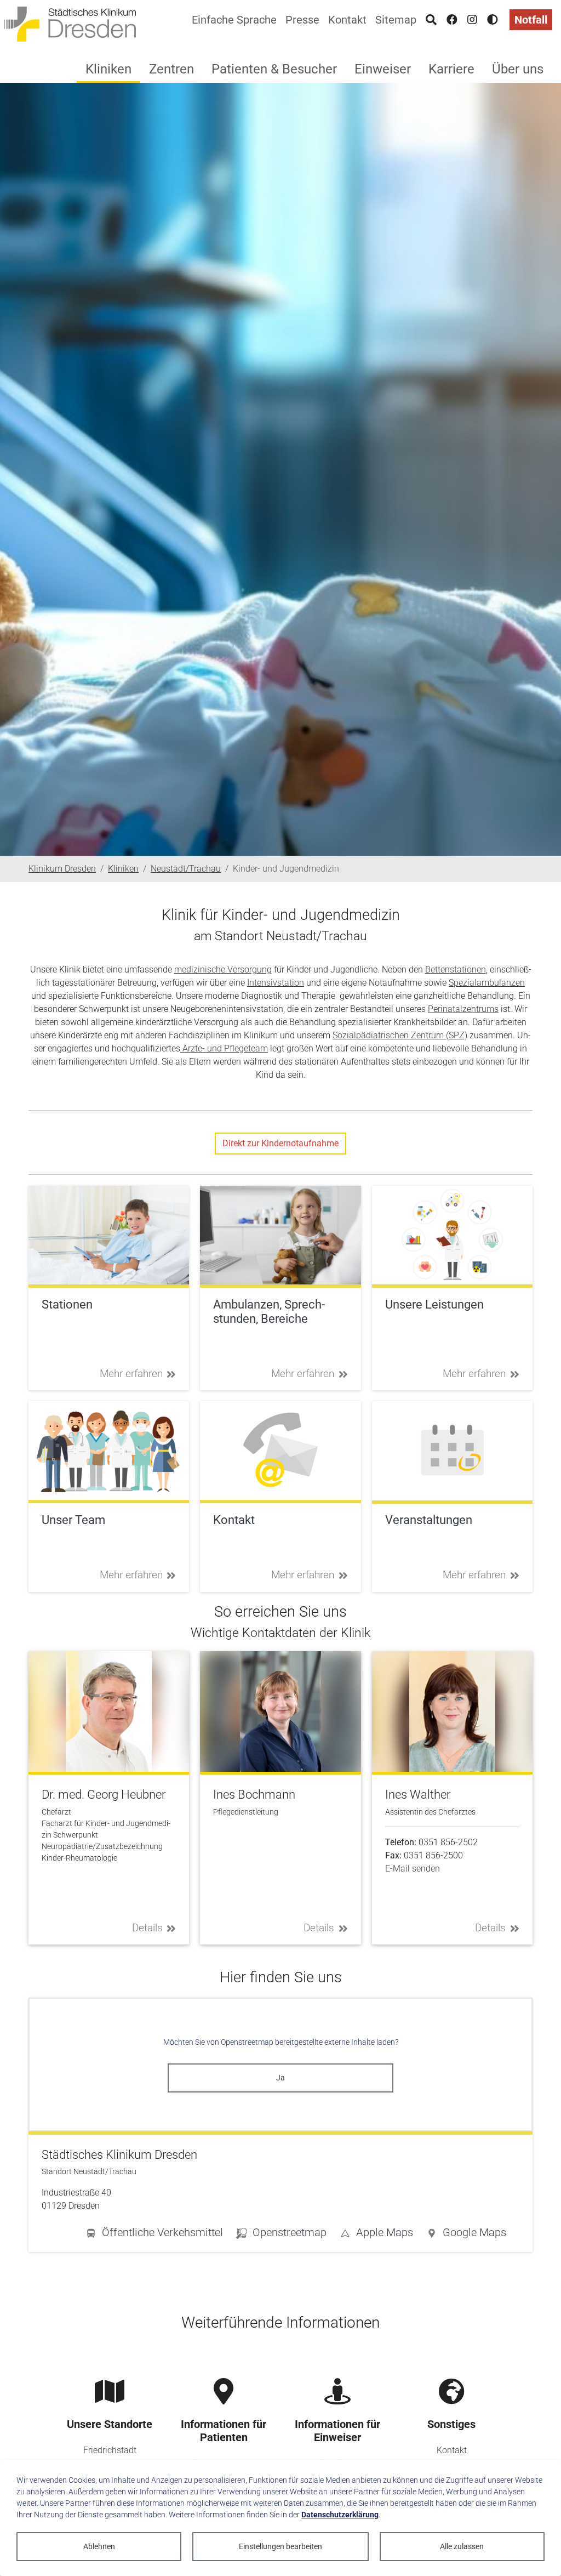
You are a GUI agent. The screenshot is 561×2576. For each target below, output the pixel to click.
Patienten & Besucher (274, 69)
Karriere (451, 69)
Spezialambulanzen (487, 983)
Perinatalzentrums (463, 1009)
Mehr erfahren (131, 1374)
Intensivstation (276, 983)
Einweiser (383, 69)
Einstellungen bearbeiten (280, 2546)
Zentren (171, 69)
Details (147, 1928)
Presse (302, 20)
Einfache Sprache (234, 20)
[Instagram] (472, 20)
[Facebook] (452, 20)
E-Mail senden (413, 1869)
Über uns (518, 69)
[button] (466, 2234)
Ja (280, 2078)
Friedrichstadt (110, 2450)
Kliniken (108, 69)
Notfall (531, 20)
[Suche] (431, 20)
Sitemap (396, 20)
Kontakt (347, 20)
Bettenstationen (456, 969)
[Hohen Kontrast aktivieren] (493, 20)
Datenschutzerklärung (340, 2515)
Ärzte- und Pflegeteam (224, 1048)
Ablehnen (99, 2546)
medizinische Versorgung (223, 969)
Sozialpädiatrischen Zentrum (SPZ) (400, 1035)
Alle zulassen (462, 2546)
